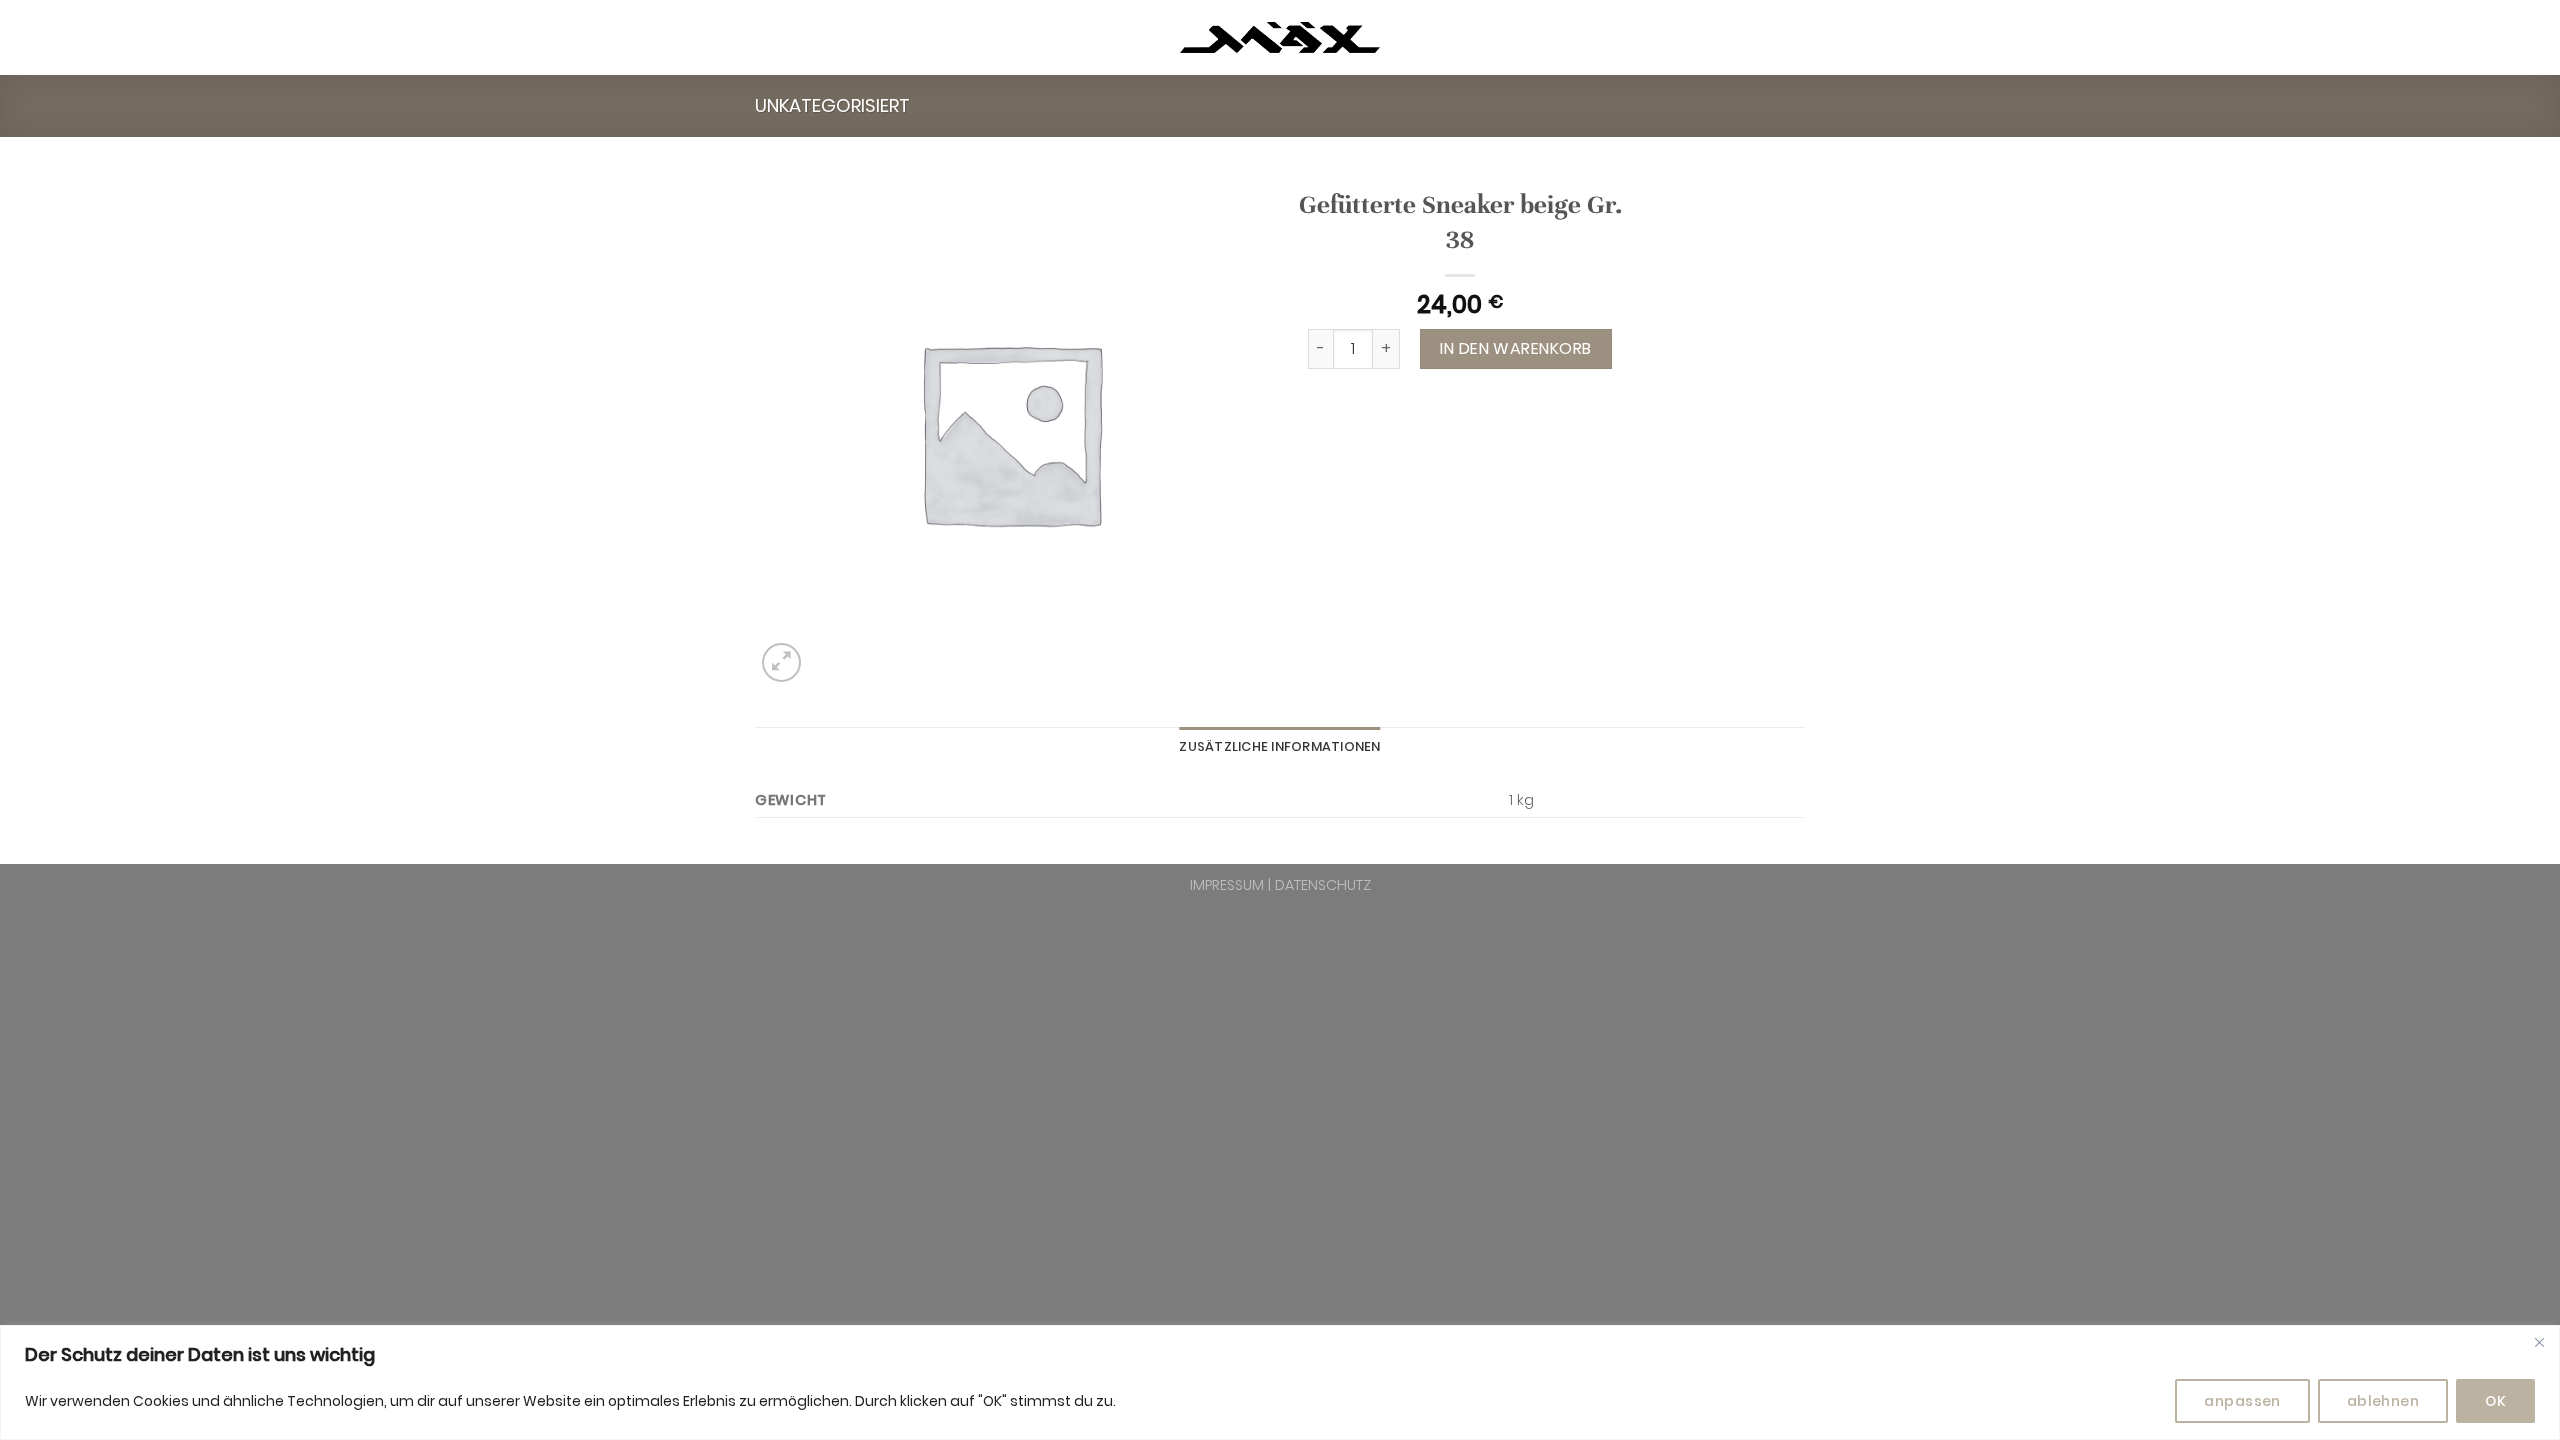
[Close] (2539, 1342)
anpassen (2242, 1401)
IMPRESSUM (1227, 885)
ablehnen (2383, 1401)
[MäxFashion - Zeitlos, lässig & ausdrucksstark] (1280, 38)
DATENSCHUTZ (1323, 885)
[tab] (1279, 747)
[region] (1280, 1382)
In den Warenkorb (1516, 348)
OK (2495, 1401)
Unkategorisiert (832, 105)
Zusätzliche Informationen (1279, 746)
